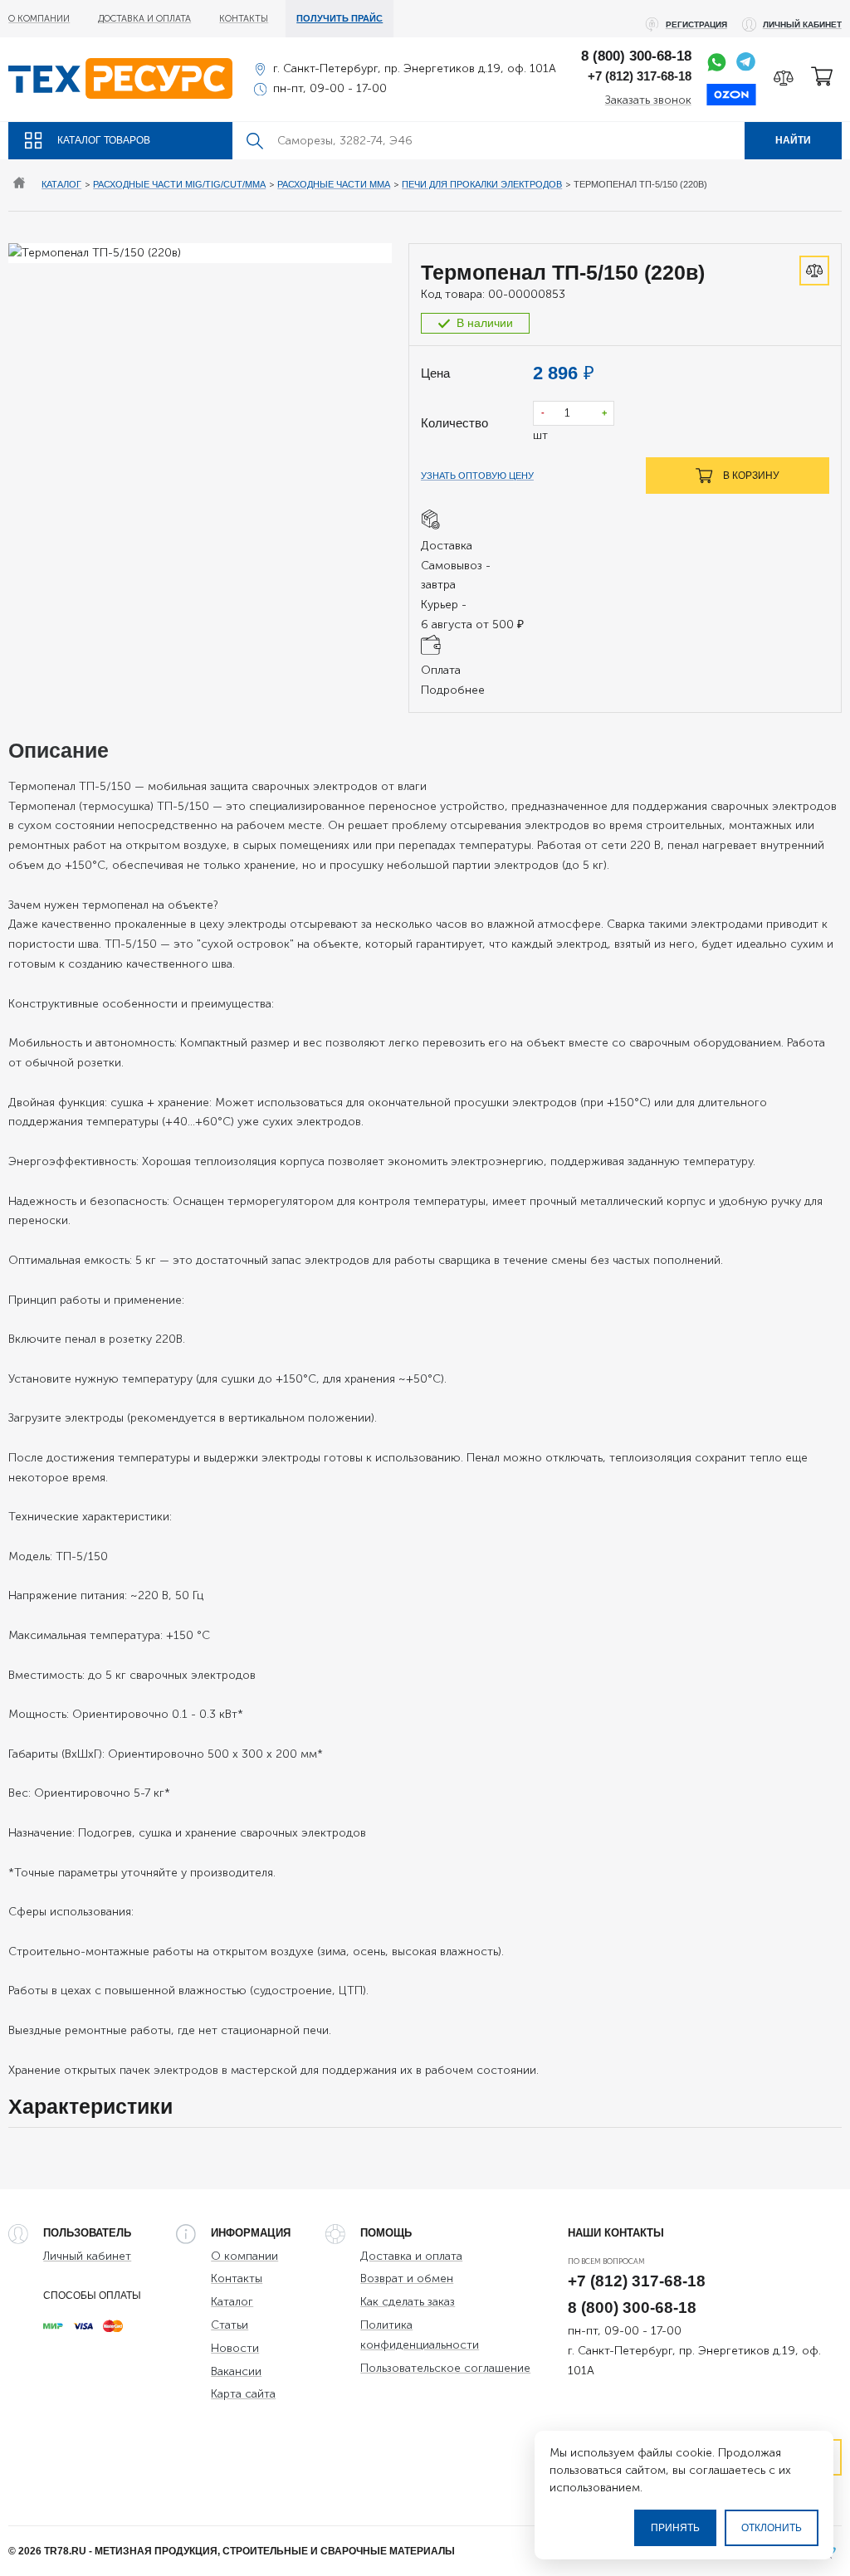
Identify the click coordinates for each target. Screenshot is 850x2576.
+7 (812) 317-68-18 (640, 76)
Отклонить (772, 2528)
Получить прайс (340, 18)
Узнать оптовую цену (477, 476)
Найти (793, 140)
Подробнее (453, 690)
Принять (675, 2528)
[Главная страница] (19, 185)
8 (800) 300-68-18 (636, 56)
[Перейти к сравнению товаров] (784, 78)
